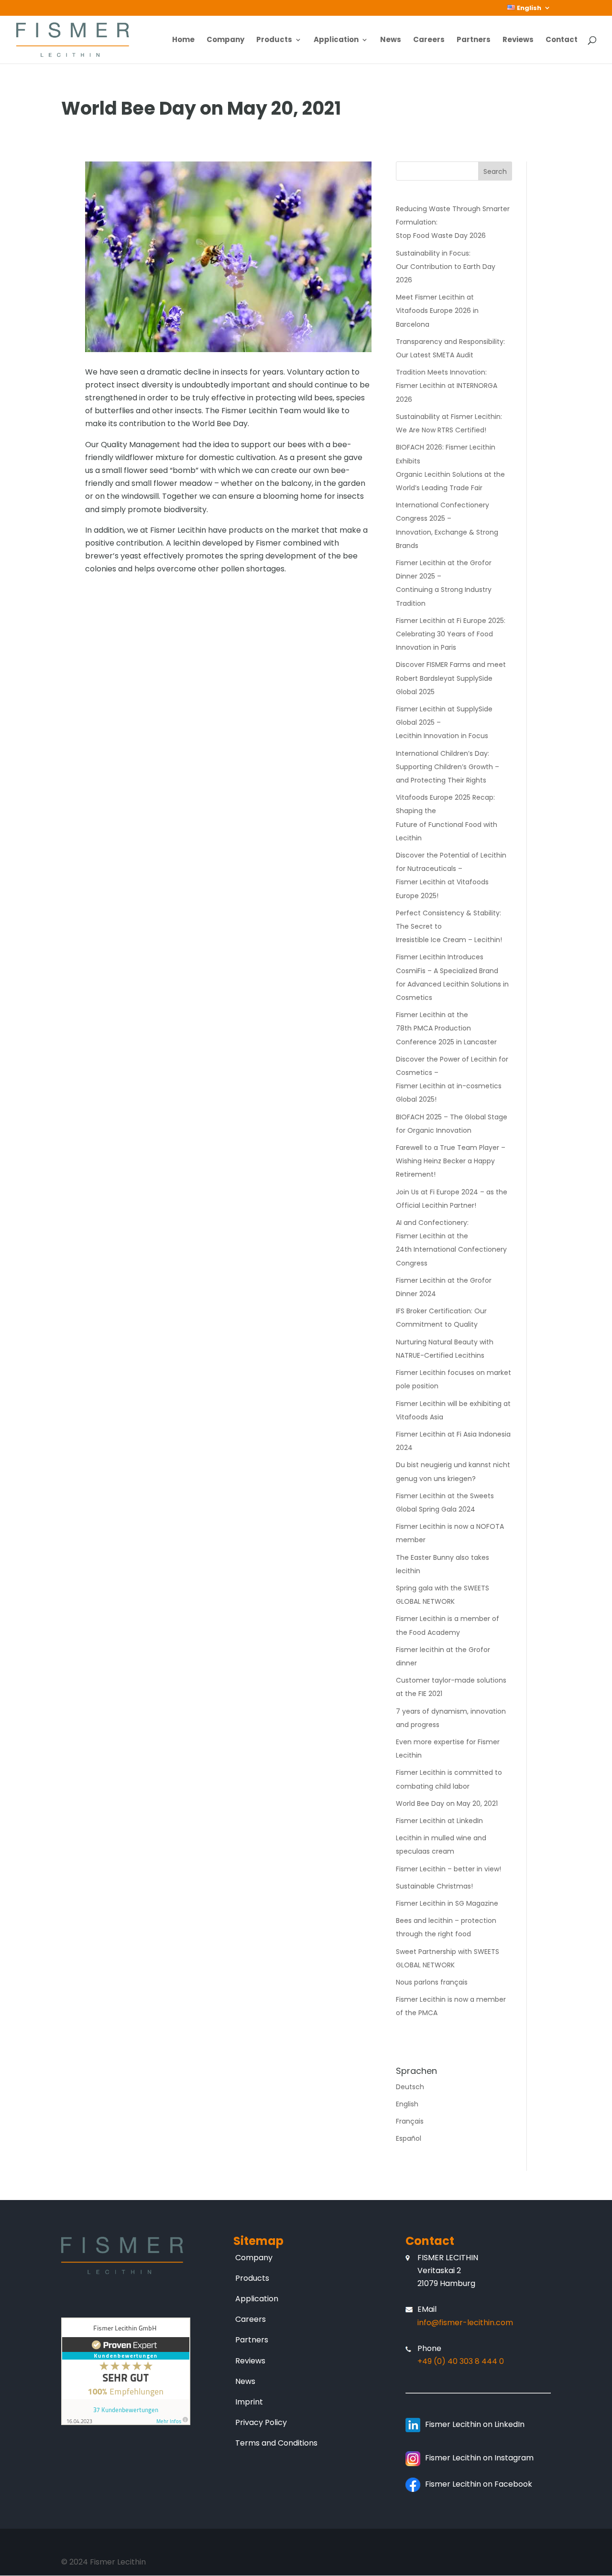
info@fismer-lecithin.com (465, 2323)
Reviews (518, 40)
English (407, 2104)
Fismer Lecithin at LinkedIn (439, 1821)
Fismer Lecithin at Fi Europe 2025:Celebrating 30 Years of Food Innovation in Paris (451, 634)
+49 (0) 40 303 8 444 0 (461, 2361)
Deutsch (410, 2087)
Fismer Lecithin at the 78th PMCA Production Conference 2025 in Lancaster (446, 1028)
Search (495, 172)
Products (274, 40)
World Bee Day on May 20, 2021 (447, 1803)
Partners (474, 40)
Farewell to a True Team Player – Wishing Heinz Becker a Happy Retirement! (451, 1161)
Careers (429, 40)
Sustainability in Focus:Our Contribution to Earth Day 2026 (446, 267)
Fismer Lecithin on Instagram (479, 2458)
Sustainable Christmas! (434, 1886)
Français (410, 2121)
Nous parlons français (432, 1982)
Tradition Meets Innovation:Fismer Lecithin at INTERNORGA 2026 (447, 386)
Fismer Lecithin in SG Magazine (447, 1903)
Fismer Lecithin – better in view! (448, 1869)
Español (409, 2138)
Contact (562, 40)
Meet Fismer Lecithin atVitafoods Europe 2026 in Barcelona (437, 311)
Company (225, 40)
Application (336, 40)
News (391, 40)
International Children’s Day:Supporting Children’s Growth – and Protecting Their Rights (448, 767)
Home (183, 40)
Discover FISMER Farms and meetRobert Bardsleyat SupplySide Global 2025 (451, 678)
